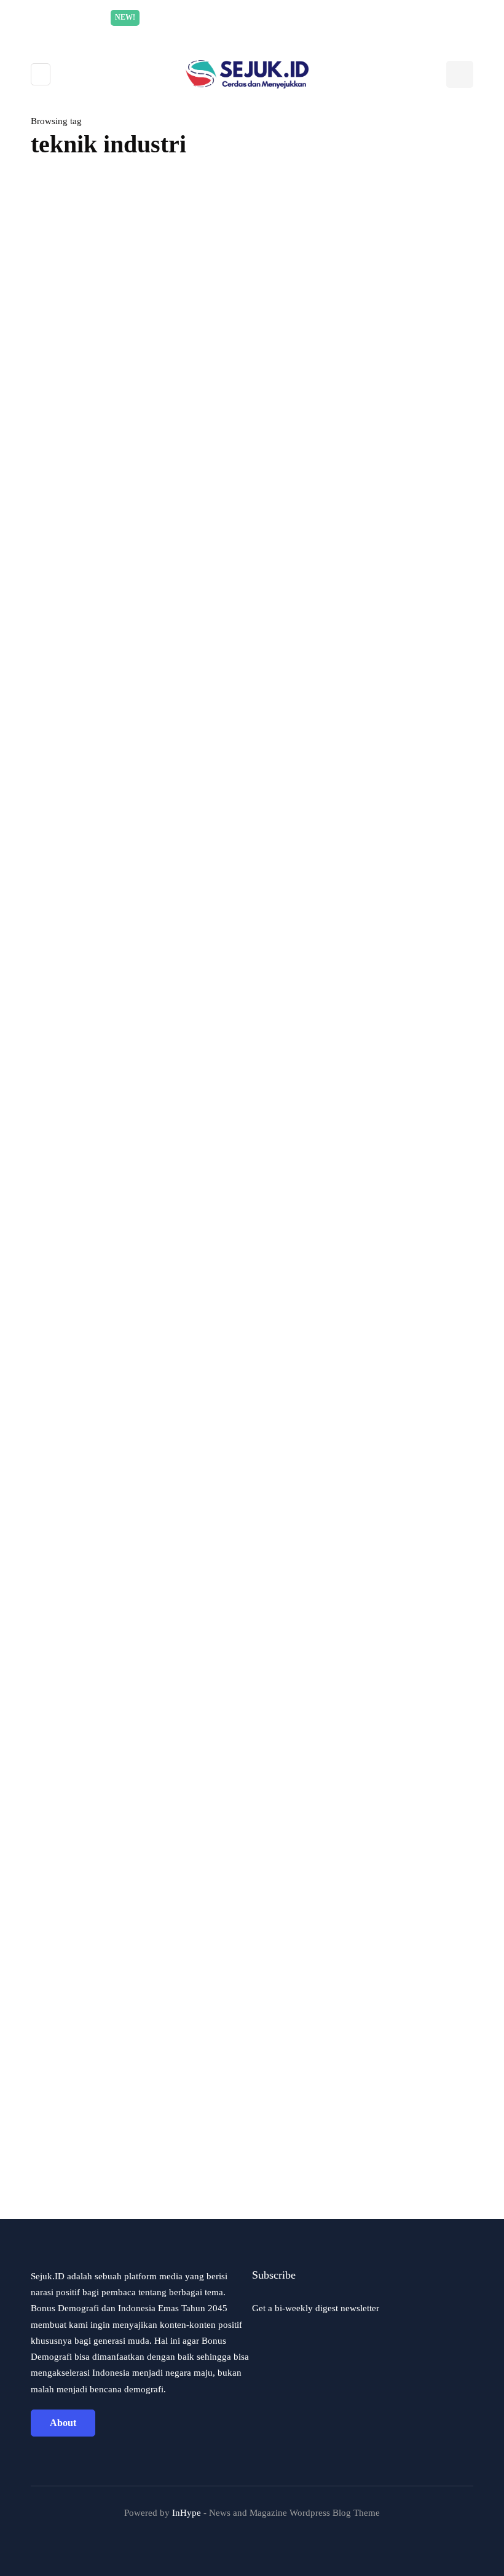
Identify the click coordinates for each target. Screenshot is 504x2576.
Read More (368, 17)
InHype (187, 2513)
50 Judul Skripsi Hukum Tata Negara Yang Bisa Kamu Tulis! (158, 2186)
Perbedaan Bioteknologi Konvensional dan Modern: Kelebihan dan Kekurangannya (206, 1418)
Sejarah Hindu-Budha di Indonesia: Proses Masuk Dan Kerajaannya (175, 1034)
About (63, 2423)
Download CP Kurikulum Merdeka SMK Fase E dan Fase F (157, 1802)
